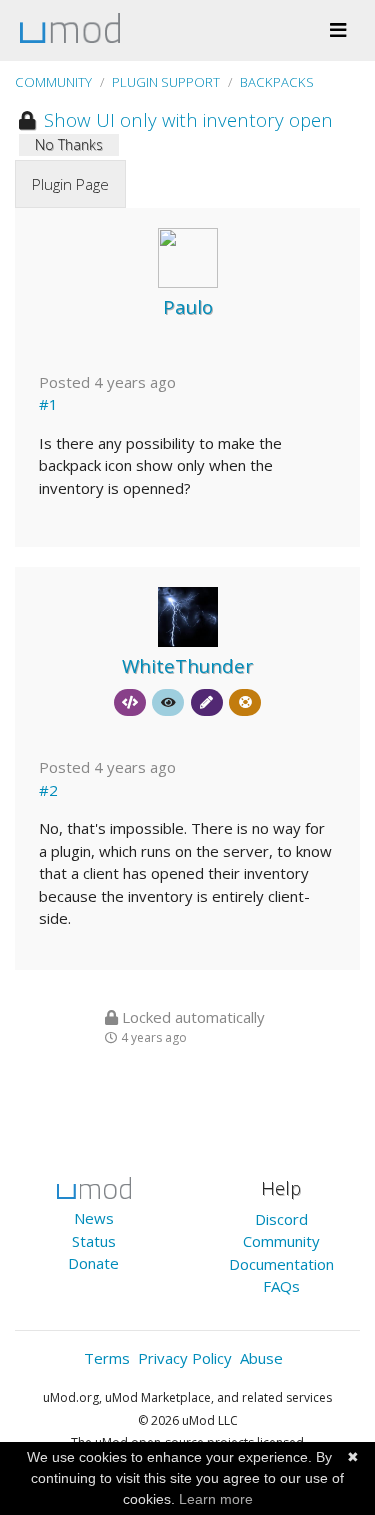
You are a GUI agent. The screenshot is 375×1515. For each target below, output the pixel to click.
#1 (48, 404)
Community (53, 82)
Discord (281, 1219)
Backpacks (277, 82)
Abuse (261, 1358)
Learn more (216, 1499)
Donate (93, 1263)
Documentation (281, 1264)
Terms (107, 1358)
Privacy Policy (185, 1358)
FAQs (281, 1286)
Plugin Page (70, 184)
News (94, 1218)
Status (94, 1241)
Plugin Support (166, 82)
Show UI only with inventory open (186, 119)
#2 (48, 790)
